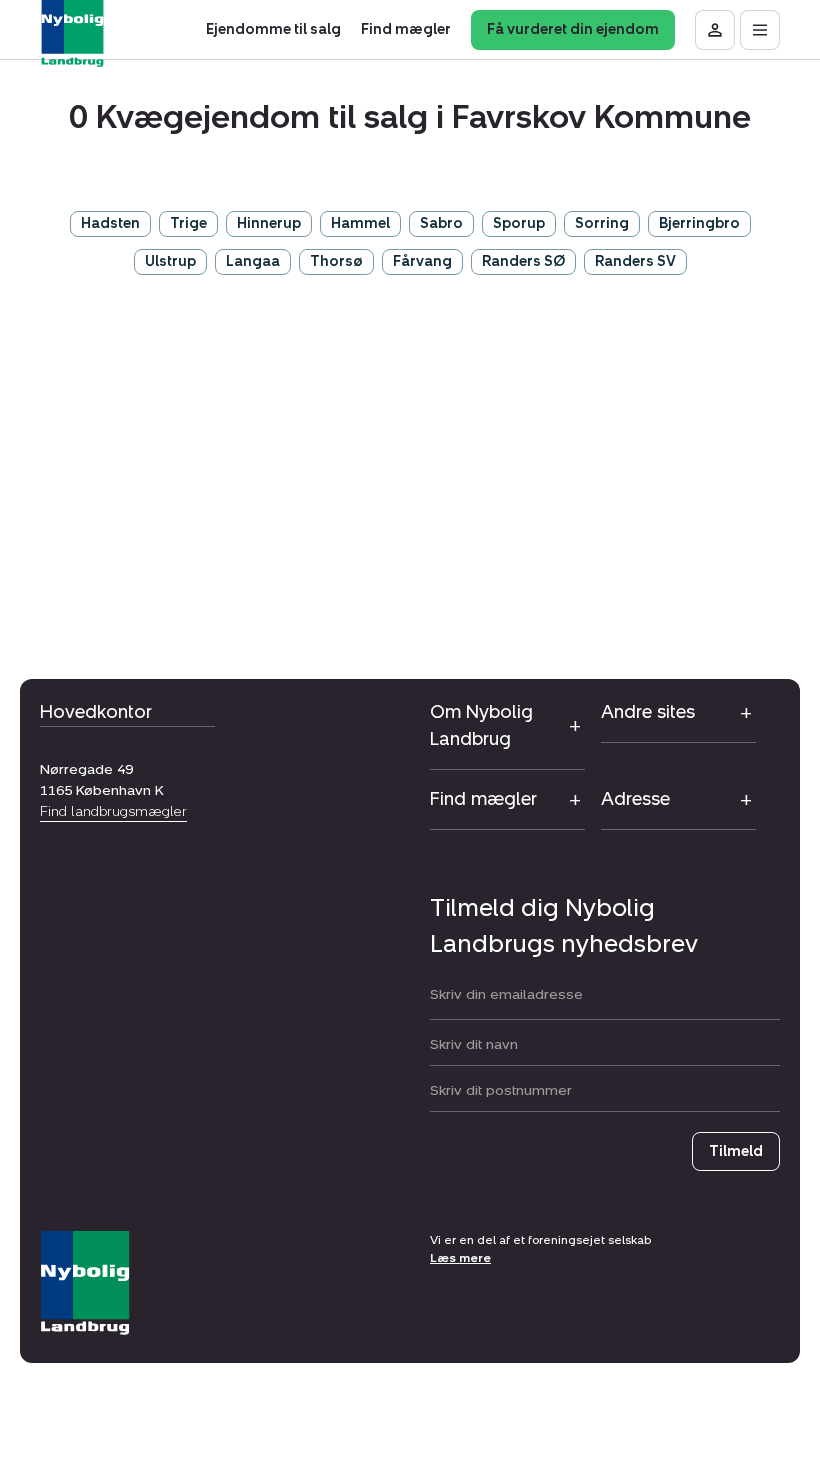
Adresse (635, 799)
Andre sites (648, 712)
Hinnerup (269, 223)
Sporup (519, 223)
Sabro (441, 223)
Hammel (360, 223)
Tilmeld (736, 1151)
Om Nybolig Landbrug (481, 725)
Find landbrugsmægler (113, 811)
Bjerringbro (699, 223)
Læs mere (460, 1258)
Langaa (253, 261)
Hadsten (110, 223)
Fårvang (422, 261)
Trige (188, 223)
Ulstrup (170, 261)
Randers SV (635, 261)
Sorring (602, 223)
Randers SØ (523, 261)
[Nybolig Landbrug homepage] (85, 1283)
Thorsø (336, 261)
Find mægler (483, 799)
